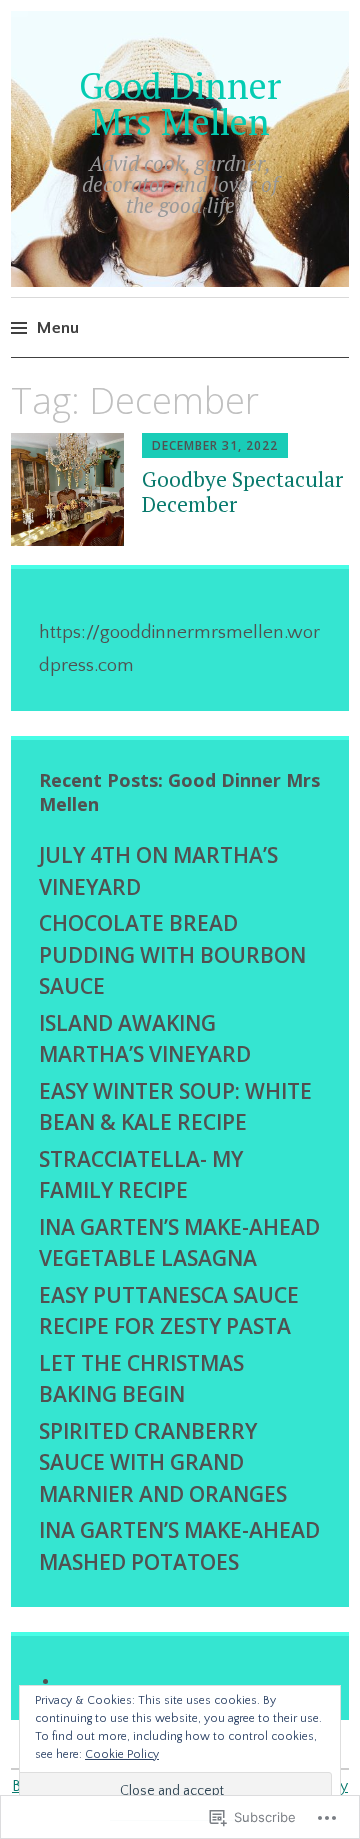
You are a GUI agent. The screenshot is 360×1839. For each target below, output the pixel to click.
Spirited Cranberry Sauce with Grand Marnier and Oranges (163, 1462)
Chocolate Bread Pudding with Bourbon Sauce (172, 954)
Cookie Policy (122, 1754)
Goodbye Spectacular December (242, 491)
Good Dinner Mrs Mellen (180, 103)
